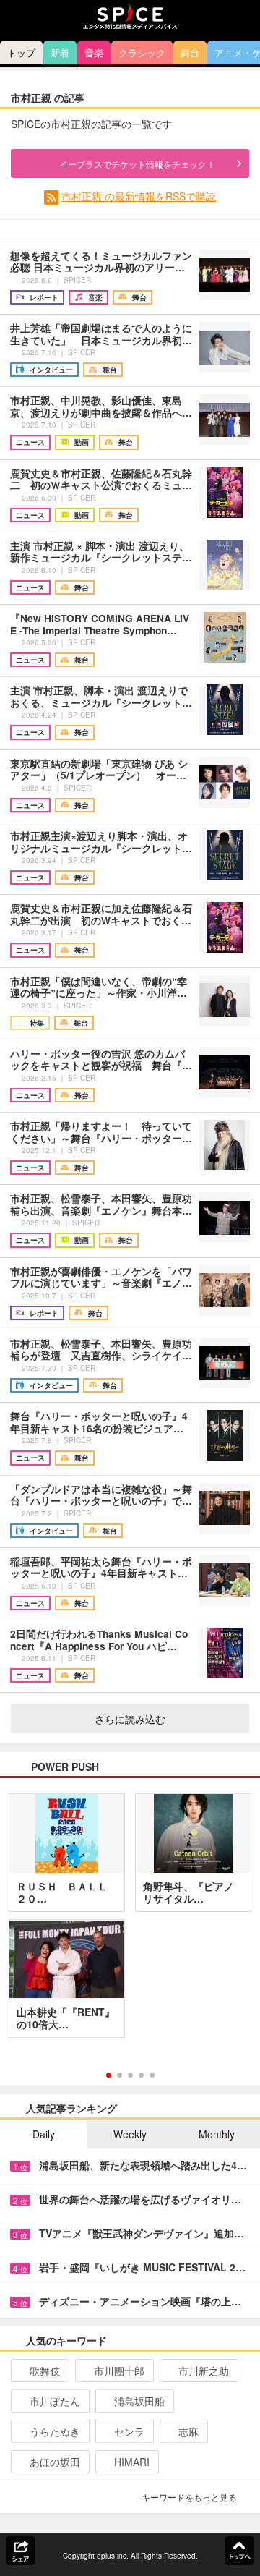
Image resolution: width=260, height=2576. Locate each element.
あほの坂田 (55, 2462)
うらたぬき (55, 2431)
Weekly (130, 2134)
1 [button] (109, 2075)
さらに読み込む (130, 1719)
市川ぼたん (55, 2401)
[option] (130, 1921)
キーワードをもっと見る (189, 2497)
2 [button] (120, 2075)
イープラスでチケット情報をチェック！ (137, 164)
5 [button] (152, 2075)
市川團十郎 (119, 2371)
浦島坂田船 (139, 2401)
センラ (129, 2431)
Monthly (217, 2134)
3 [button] (130, 2075)
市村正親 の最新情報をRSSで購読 (139, 196)
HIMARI (132, 2462)
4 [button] (141, 2075)
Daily (44, 2134)
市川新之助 (204, 2371)
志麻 (188, 2431)
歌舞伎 (45, 2371)
